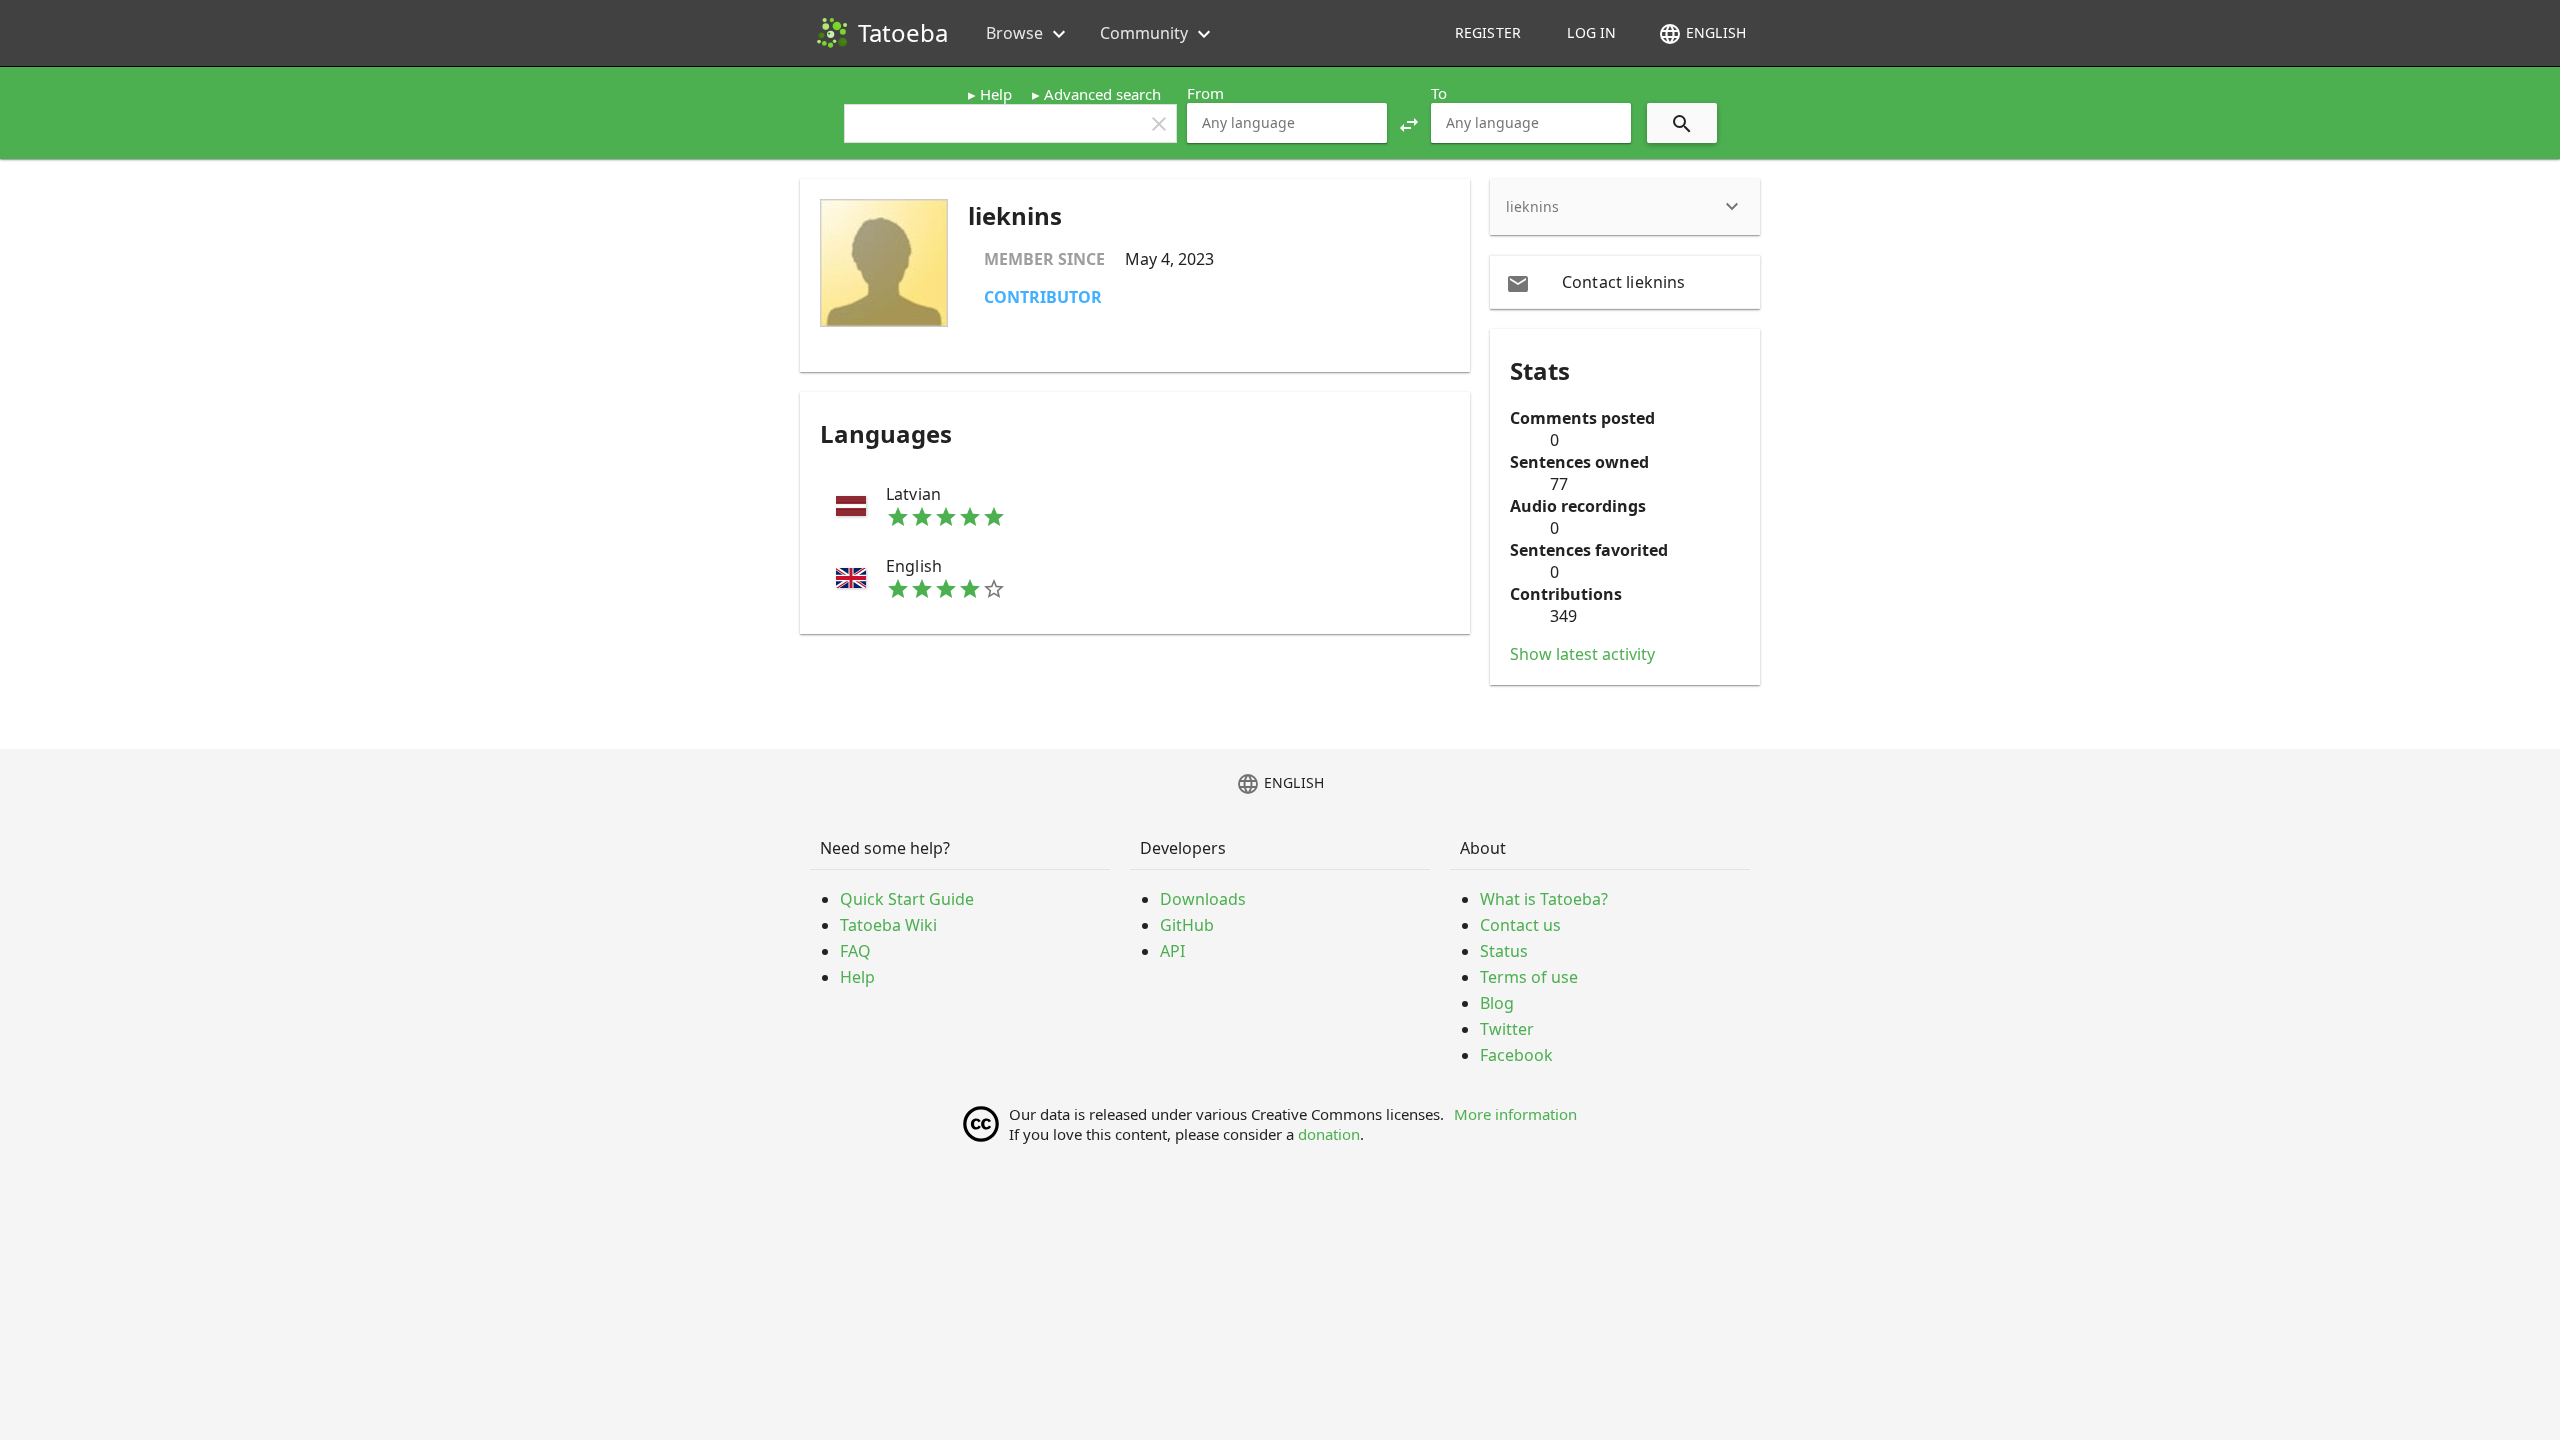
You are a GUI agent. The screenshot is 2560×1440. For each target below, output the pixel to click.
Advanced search (1102, 94)
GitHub (1187, 925)
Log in (1591, 32)
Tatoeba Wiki (888, 925)
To (1439, 93)
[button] (1409, 123)
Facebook (1516, 1055)
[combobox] (1287, 123)
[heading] (1625, 207)
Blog (1497, 1003)
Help (996, 94)
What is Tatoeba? (1544, 899)
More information (1515, 1114)
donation (1329, 1134)
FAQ (855, 951)
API (1172, 951)
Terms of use (1529, 977)
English (1702, 34)
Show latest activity (1582, 654)
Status (1504, 951)
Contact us (1520, 925)
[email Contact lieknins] (1625, 282)
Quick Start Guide (907, 899)
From (1205, 93)
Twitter (1507, 1029)
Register (1488, 32)
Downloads (1203, 899)
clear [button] (1159, 124)
